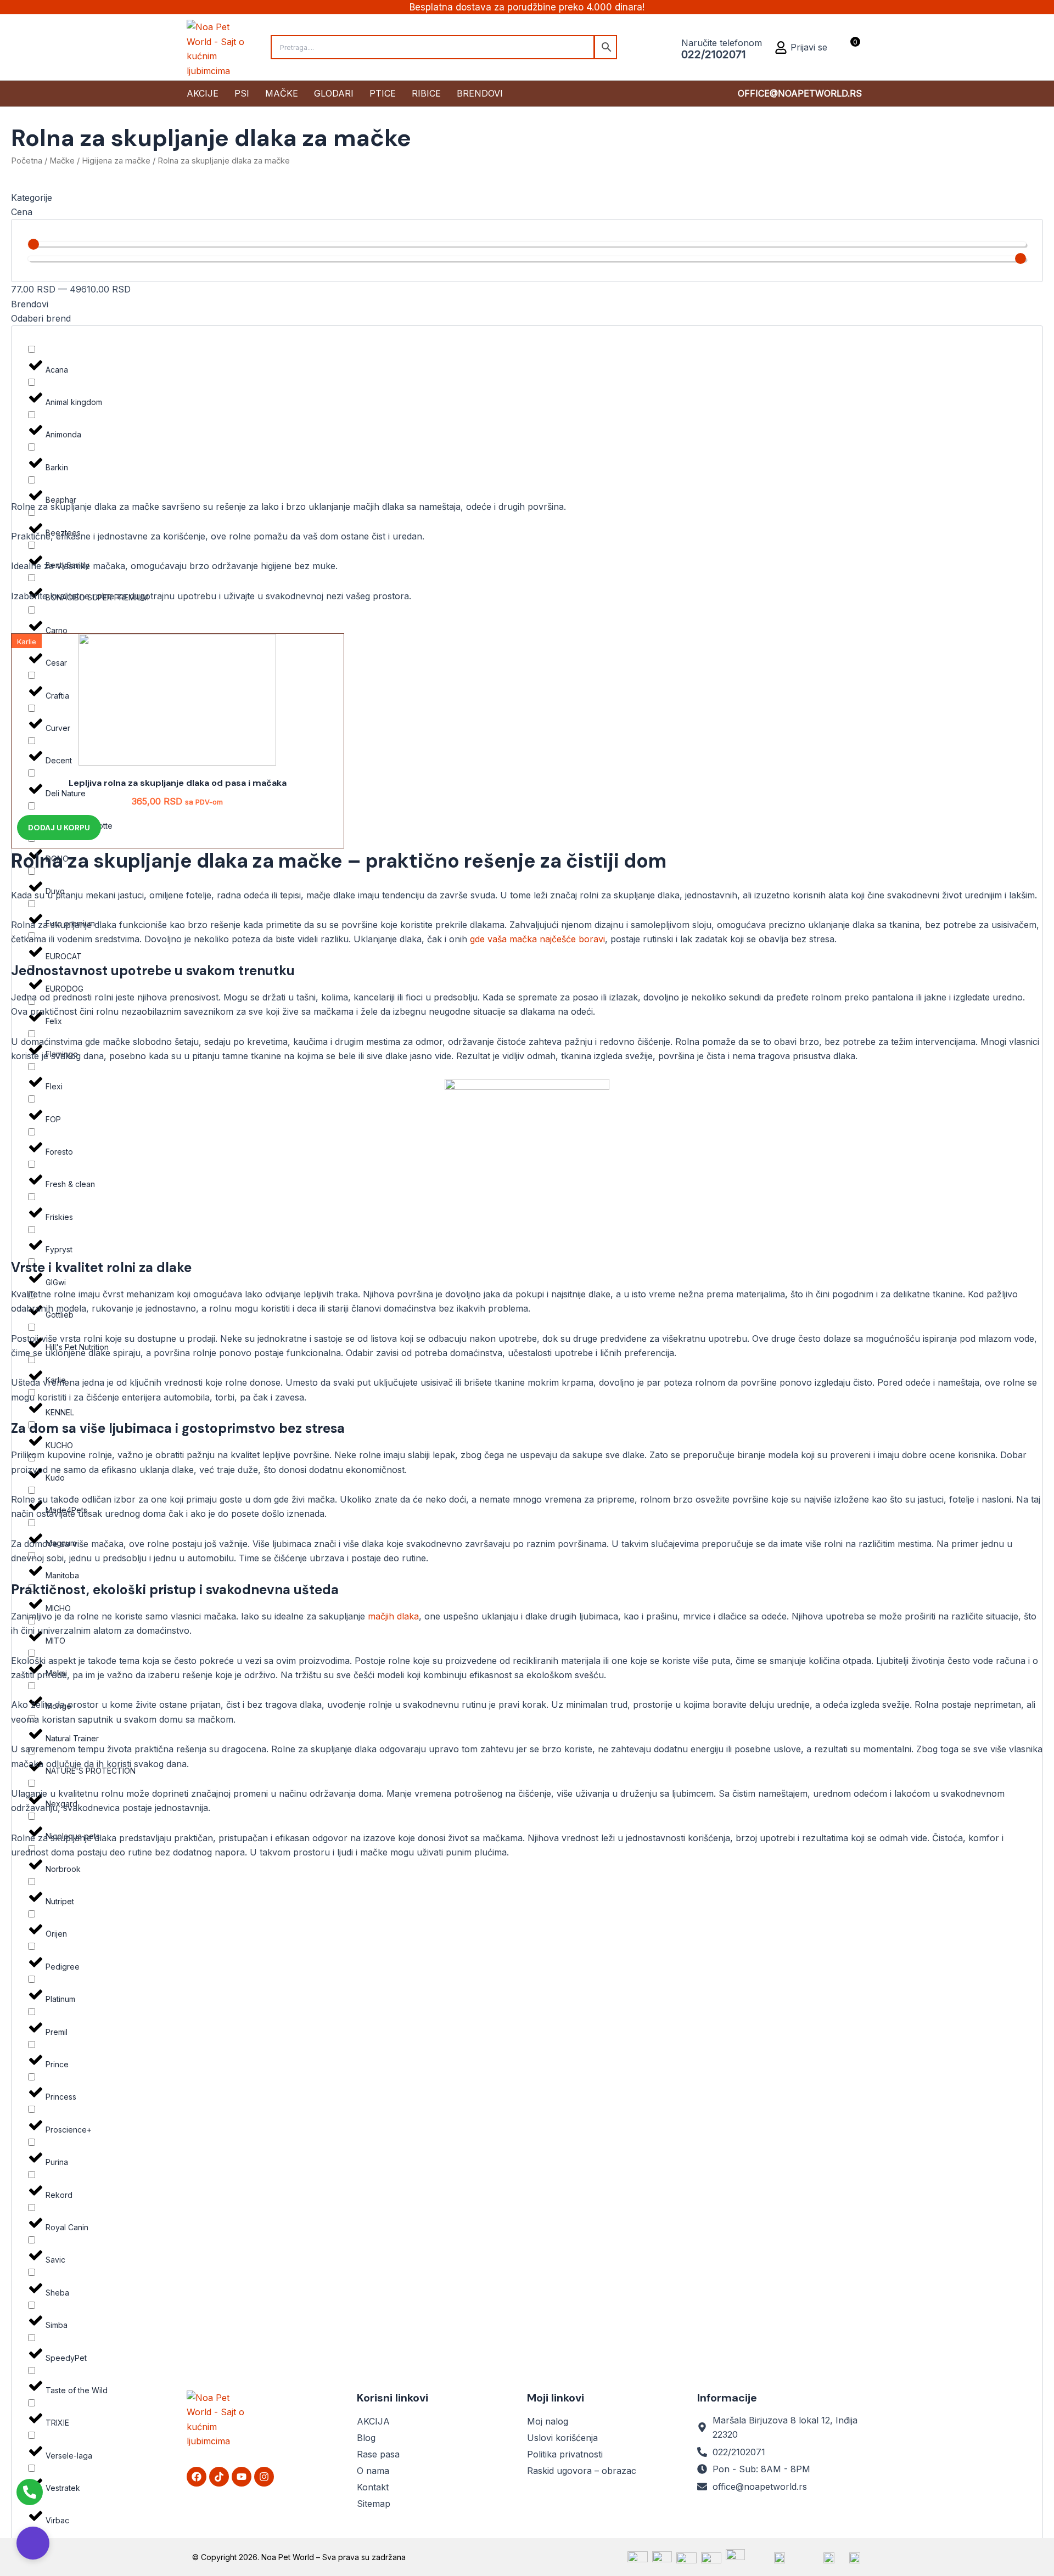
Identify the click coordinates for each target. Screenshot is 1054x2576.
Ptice (383, 93)
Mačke (282, 93)
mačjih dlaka (393, 1616)
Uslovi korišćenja (562, 2438)
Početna (27, 161)
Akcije (203, 93)
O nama (373, 2471)
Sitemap (374, 2504)
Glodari (334, 93)
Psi (242, 93)
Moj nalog (548, 2421)
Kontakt (373, 2487)
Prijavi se (809, 47)
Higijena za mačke (116, 161)
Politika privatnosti (565, 2454)
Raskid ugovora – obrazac (582, 2471)
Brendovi (480, 93)
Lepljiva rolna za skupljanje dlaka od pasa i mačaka (178, 783)
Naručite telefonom (722, 43)
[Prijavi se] (781, 47)
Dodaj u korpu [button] (59, 828)
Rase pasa (378, 2454)
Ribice (426, 93)
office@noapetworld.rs (800, 93)
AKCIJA (373, 2421)
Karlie (27, 642)
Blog (366, 2438)
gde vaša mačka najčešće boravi (537, 939)
